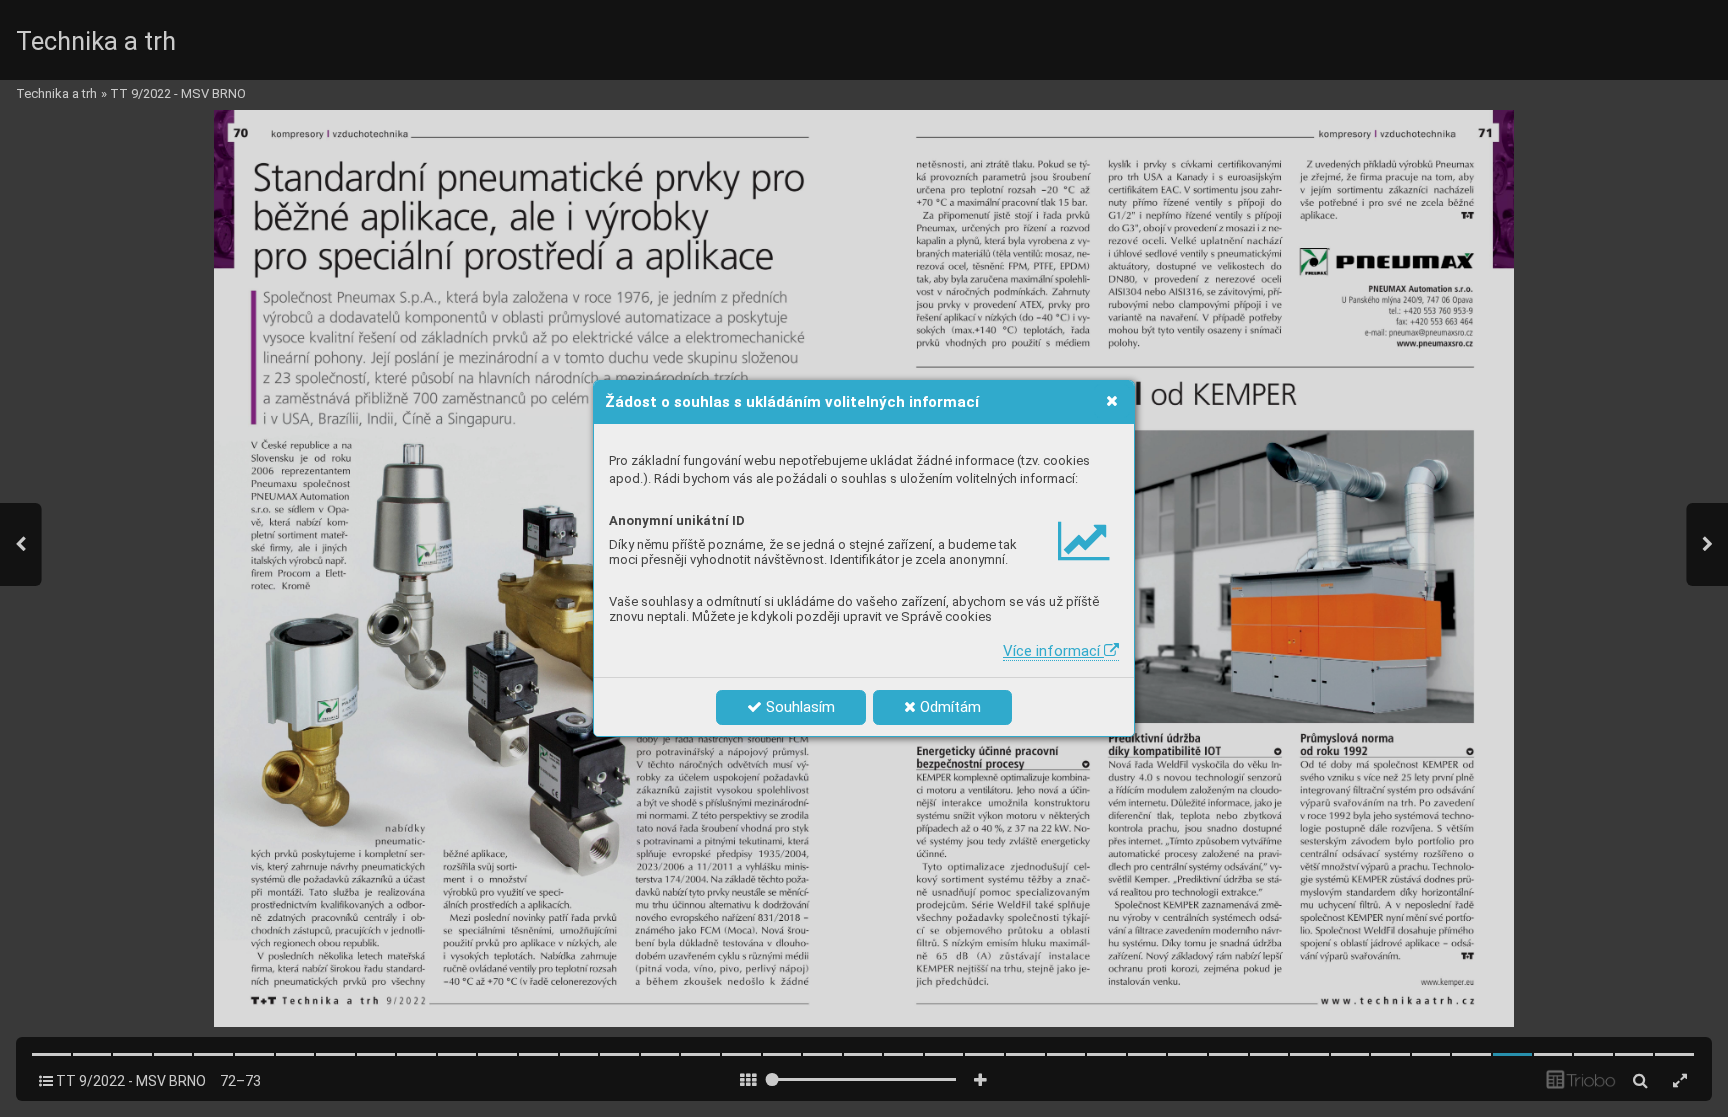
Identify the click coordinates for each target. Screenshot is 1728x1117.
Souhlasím (798, 707)
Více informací (1053, 651)
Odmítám (948, 707)
